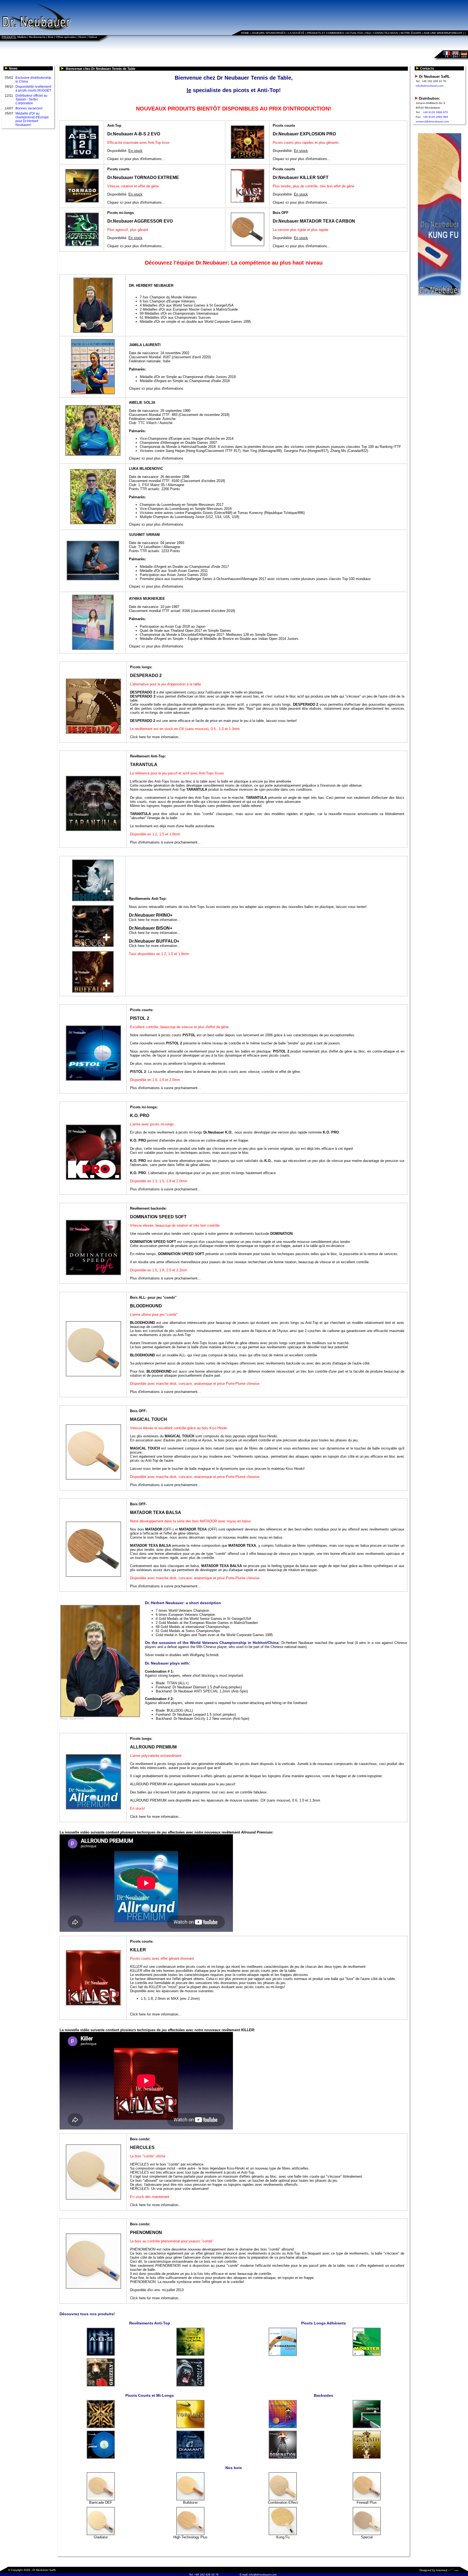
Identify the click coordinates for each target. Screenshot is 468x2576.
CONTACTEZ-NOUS (386, 33)
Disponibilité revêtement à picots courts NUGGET (33, 89)
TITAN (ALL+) (178, 1683)
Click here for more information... (156, 737)
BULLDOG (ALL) (180, 1710)
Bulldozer (190, 2502)
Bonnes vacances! (29, 108)
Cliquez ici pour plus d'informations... (136, 159)
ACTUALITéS (355, 33)
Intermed (442, 2570)
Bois (51, 37)
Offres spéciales (66, 37)
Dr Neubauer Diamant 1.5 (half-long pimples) (207, 1687)
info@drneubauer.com (430, 86)
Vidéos (93, 37)
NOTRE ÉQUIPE (411, 33)
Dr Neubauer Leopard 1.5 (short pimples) (204, 1714)
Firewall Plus (367, 2502)
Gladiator (101, 2537)
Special (367, 2537)
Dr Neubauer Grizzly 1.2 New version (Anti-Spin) (211, 1719)
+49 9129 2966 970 (435, 112)
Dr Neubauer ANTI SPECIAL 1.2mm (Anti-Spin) (211, 1691)
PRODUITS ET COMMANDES (325, 33)
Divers (82, 37)
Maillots (22, 37)
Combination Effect (283, 2502)
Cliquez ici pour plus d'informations (156, 388)
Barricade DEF (101, 2502)
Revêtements (37, 37)
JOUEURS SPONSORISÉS (269, 33)
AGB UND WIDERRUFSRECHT (443, 33)
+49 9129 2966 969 (435, 117)
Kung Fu (283, 2537)
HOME (245, 33)
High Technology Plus (190, 2537)
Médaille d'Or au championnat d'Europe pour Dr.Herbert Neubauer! (32, 119)
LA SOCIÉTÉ (296, 33)
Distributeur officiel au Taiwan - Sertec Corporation (31, 99)
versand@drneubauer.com (432, 121)
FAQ (368, 33)
